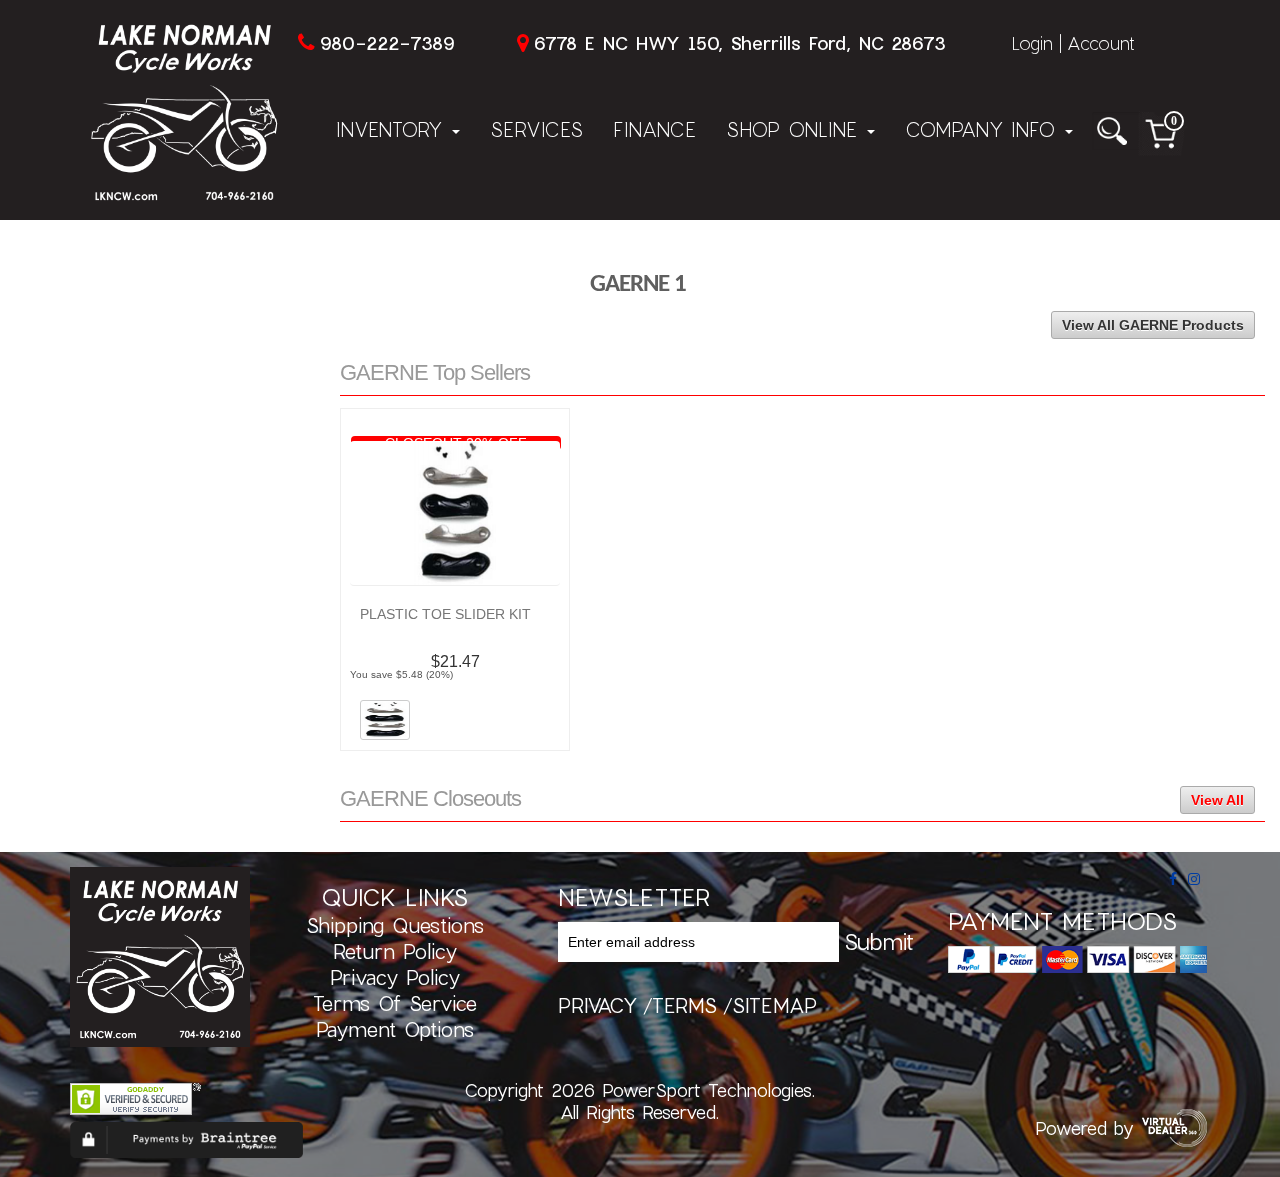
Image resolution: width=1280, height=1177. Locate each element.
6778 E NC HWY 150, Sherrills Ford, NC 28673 (739, 43)
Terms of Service (395, 1003)
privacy (597, 1005)
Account (1101, 43)
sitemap (774, 1005)
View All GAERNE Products (1153, 325)
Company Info (984, 129)
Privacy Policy (395, 977)
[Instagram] (1194, 879)
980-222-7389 (387, 43)
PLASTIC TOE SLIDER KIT (445, 614)
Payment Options (395, 1029)
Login (1032, 43)
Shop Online (795, 129)
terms (684, 1005)
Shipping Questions (395, 925)
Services (536, 129)
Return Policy (395, 951)
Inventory (393, 129)
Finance (654, 129)
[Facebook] (1173, 879)
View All (1217, 800)
